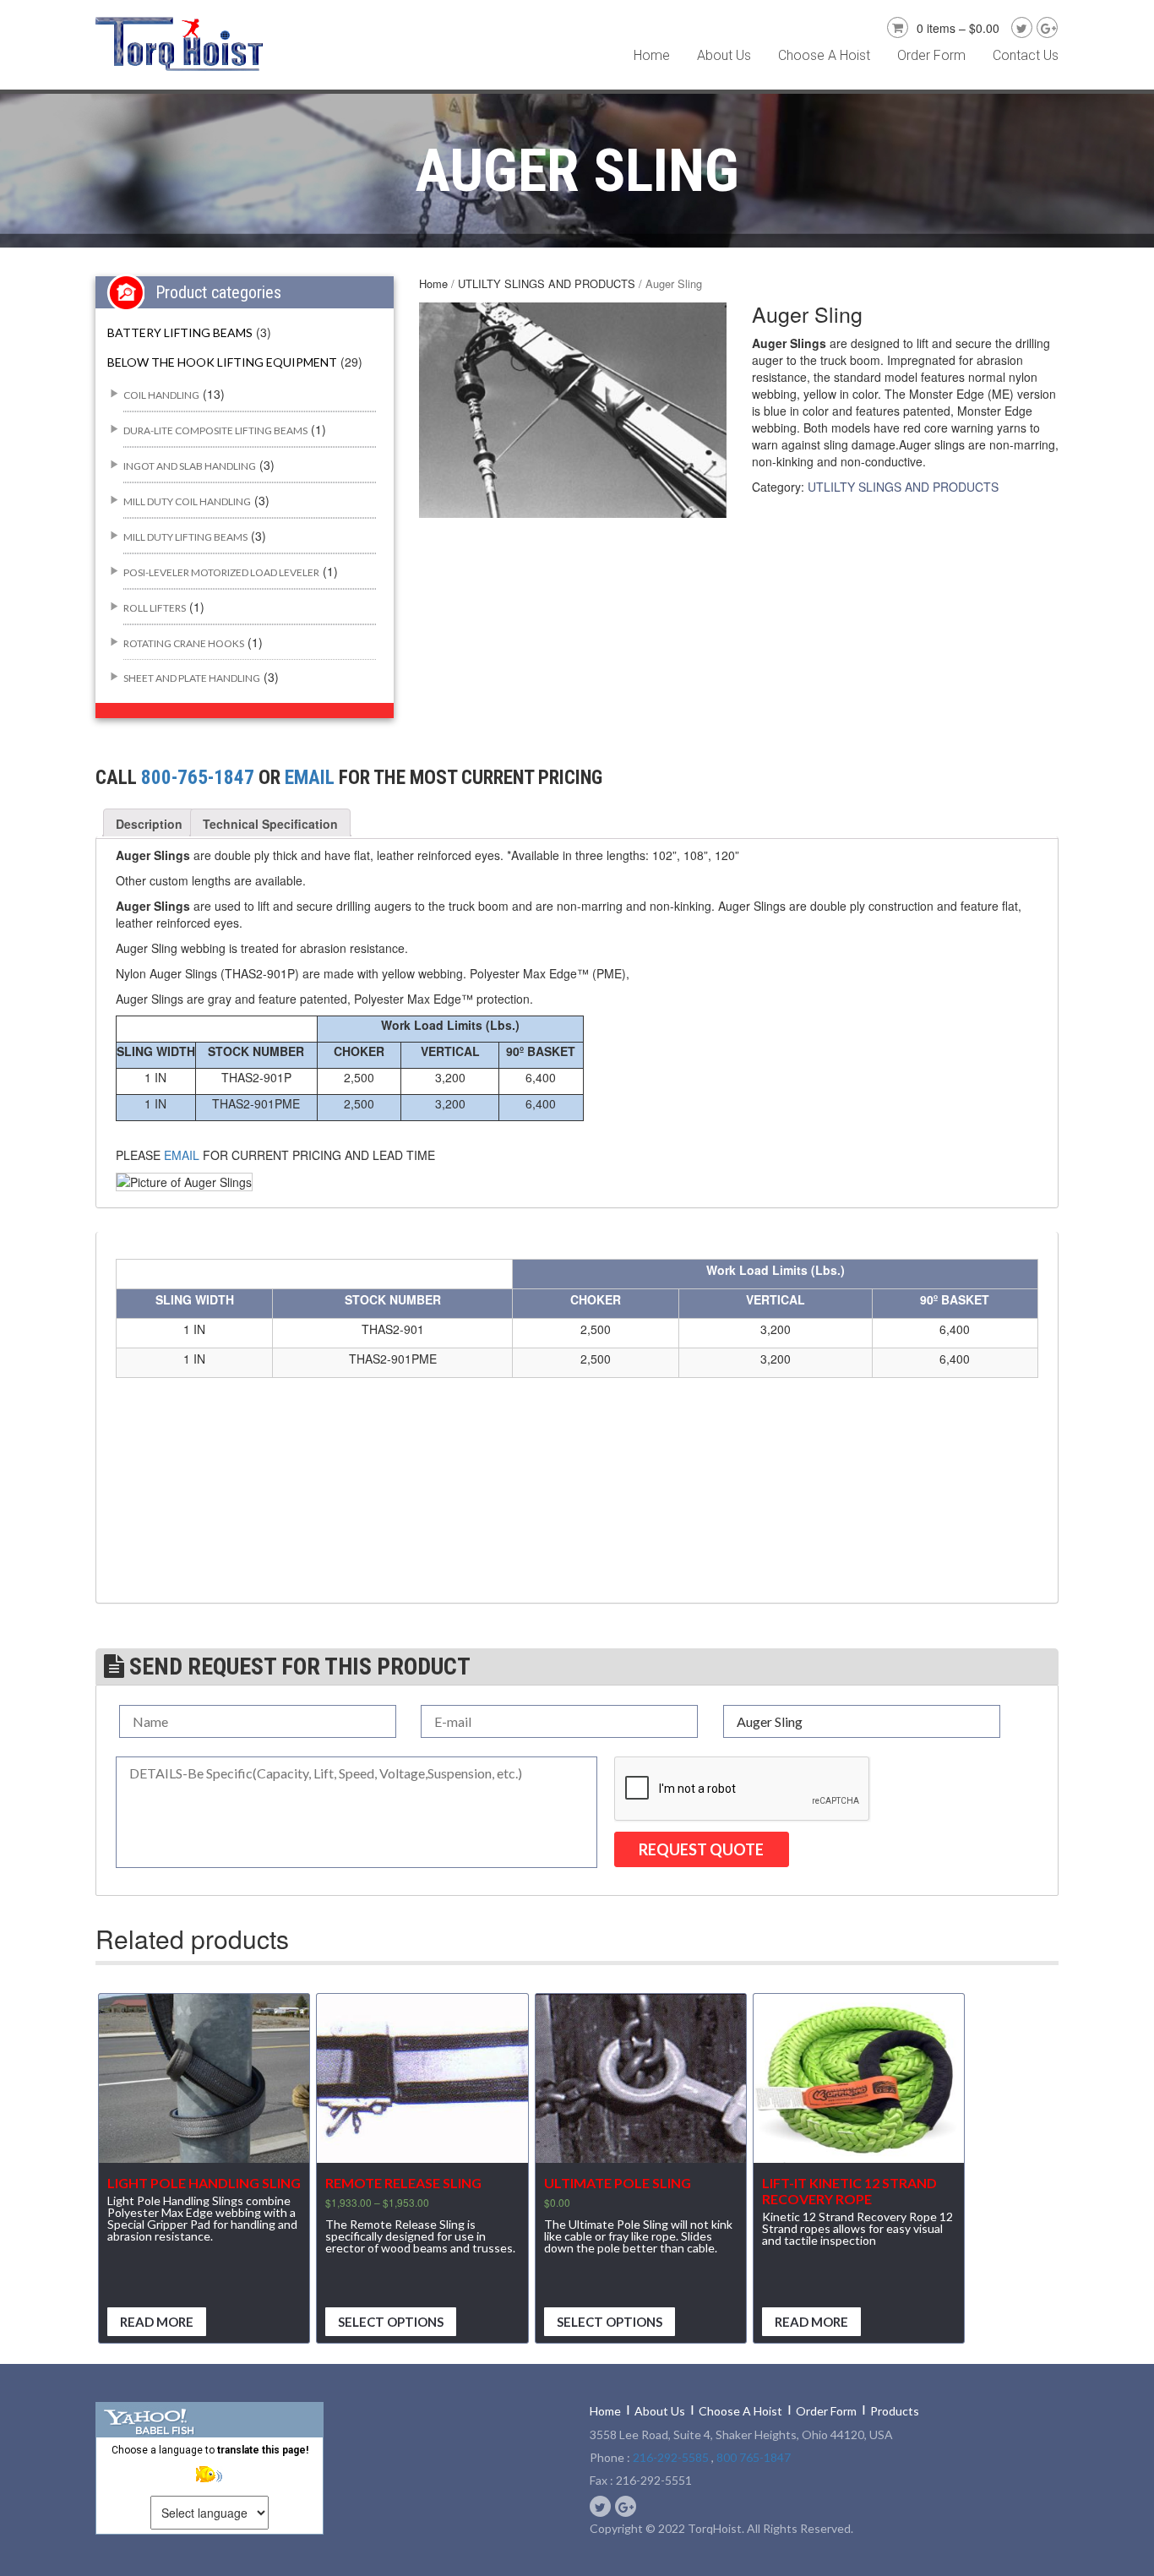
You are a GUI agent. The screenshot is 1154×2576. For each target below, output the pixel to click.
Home (652, 55)
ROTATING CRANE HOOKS (184, 643)
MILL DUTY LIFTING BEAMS (185, 537)
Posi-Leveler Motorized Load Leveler (221, 572)
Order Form (931, 55)
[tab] (149, 824)
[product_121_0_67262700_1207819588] (572, 410)
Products (895, 2411)
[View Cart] (895, 25)
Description (149, 824)
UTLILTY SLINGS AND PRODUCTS (547, 283)
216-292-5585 (671, 2457)
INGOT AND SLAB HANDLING (190, 466)
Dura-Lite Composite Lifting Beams (215, 430)
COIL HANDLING (161, 395)
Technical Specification (270, 824)
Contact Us (1026, 55)
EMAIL (310, 778)
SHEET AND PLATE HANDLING (192, 678)
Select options (391, 2322)
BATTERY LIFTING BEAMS (180, 332)
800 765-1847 (754, 2457)
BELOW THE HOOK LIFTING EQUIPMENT (222, 362)
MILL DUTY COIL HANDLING (187, 501)
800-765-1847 (198, 778)
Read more (157, 2322)
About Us (724, 55)
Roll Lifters (155, 608)
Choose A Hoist (824, 55)
